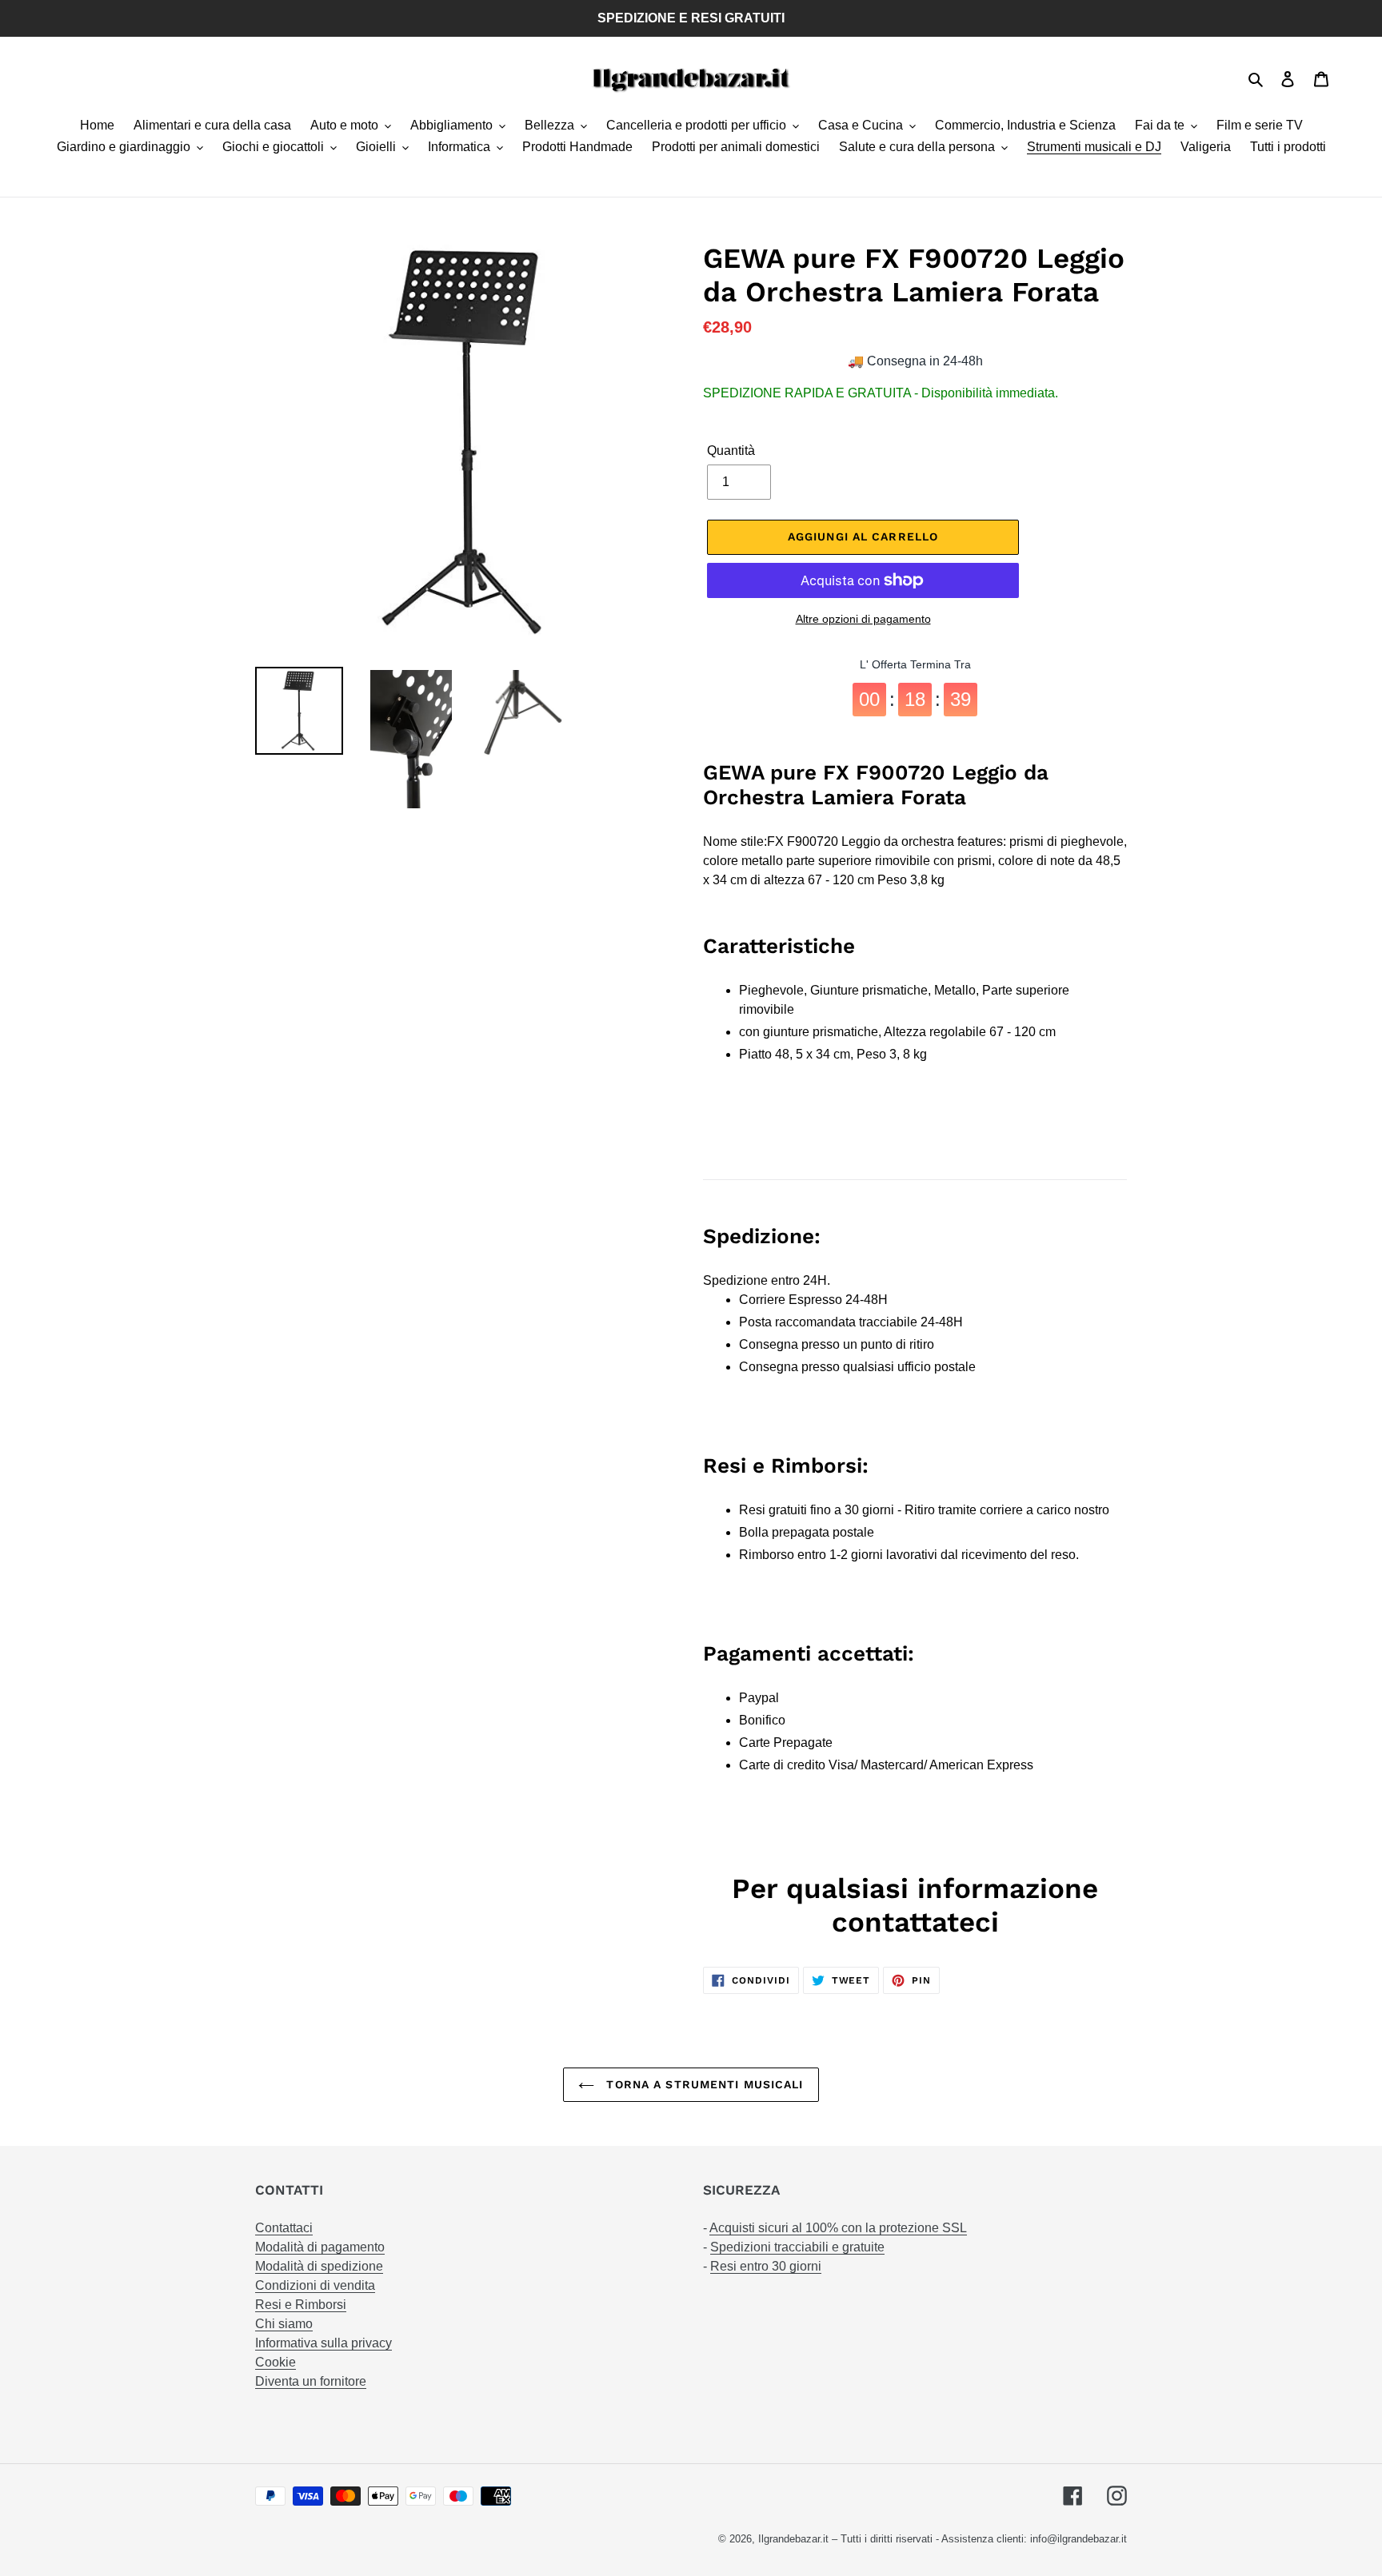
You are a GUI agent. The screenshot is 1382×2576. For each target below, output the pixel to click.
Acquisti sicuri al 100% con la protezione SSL (838, 2228)
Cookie (276, 2362)
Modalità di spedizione (319, 2266)
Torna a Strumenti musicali (703, 2084)
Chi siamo (284, 2324)
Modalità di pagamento (320, 2247)
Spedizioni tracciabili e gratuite (797, 2247)
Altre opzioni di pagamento (863, 619)
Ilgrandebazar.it (793, 2539)
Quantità (731, 451)
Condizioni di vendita (315, 2285)
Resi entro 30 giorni (766, 2266)
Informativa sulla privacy (324, 2343)
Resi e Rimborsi (301, 2305)
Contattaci (284, 2228)
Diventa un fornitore (311, 2381)
